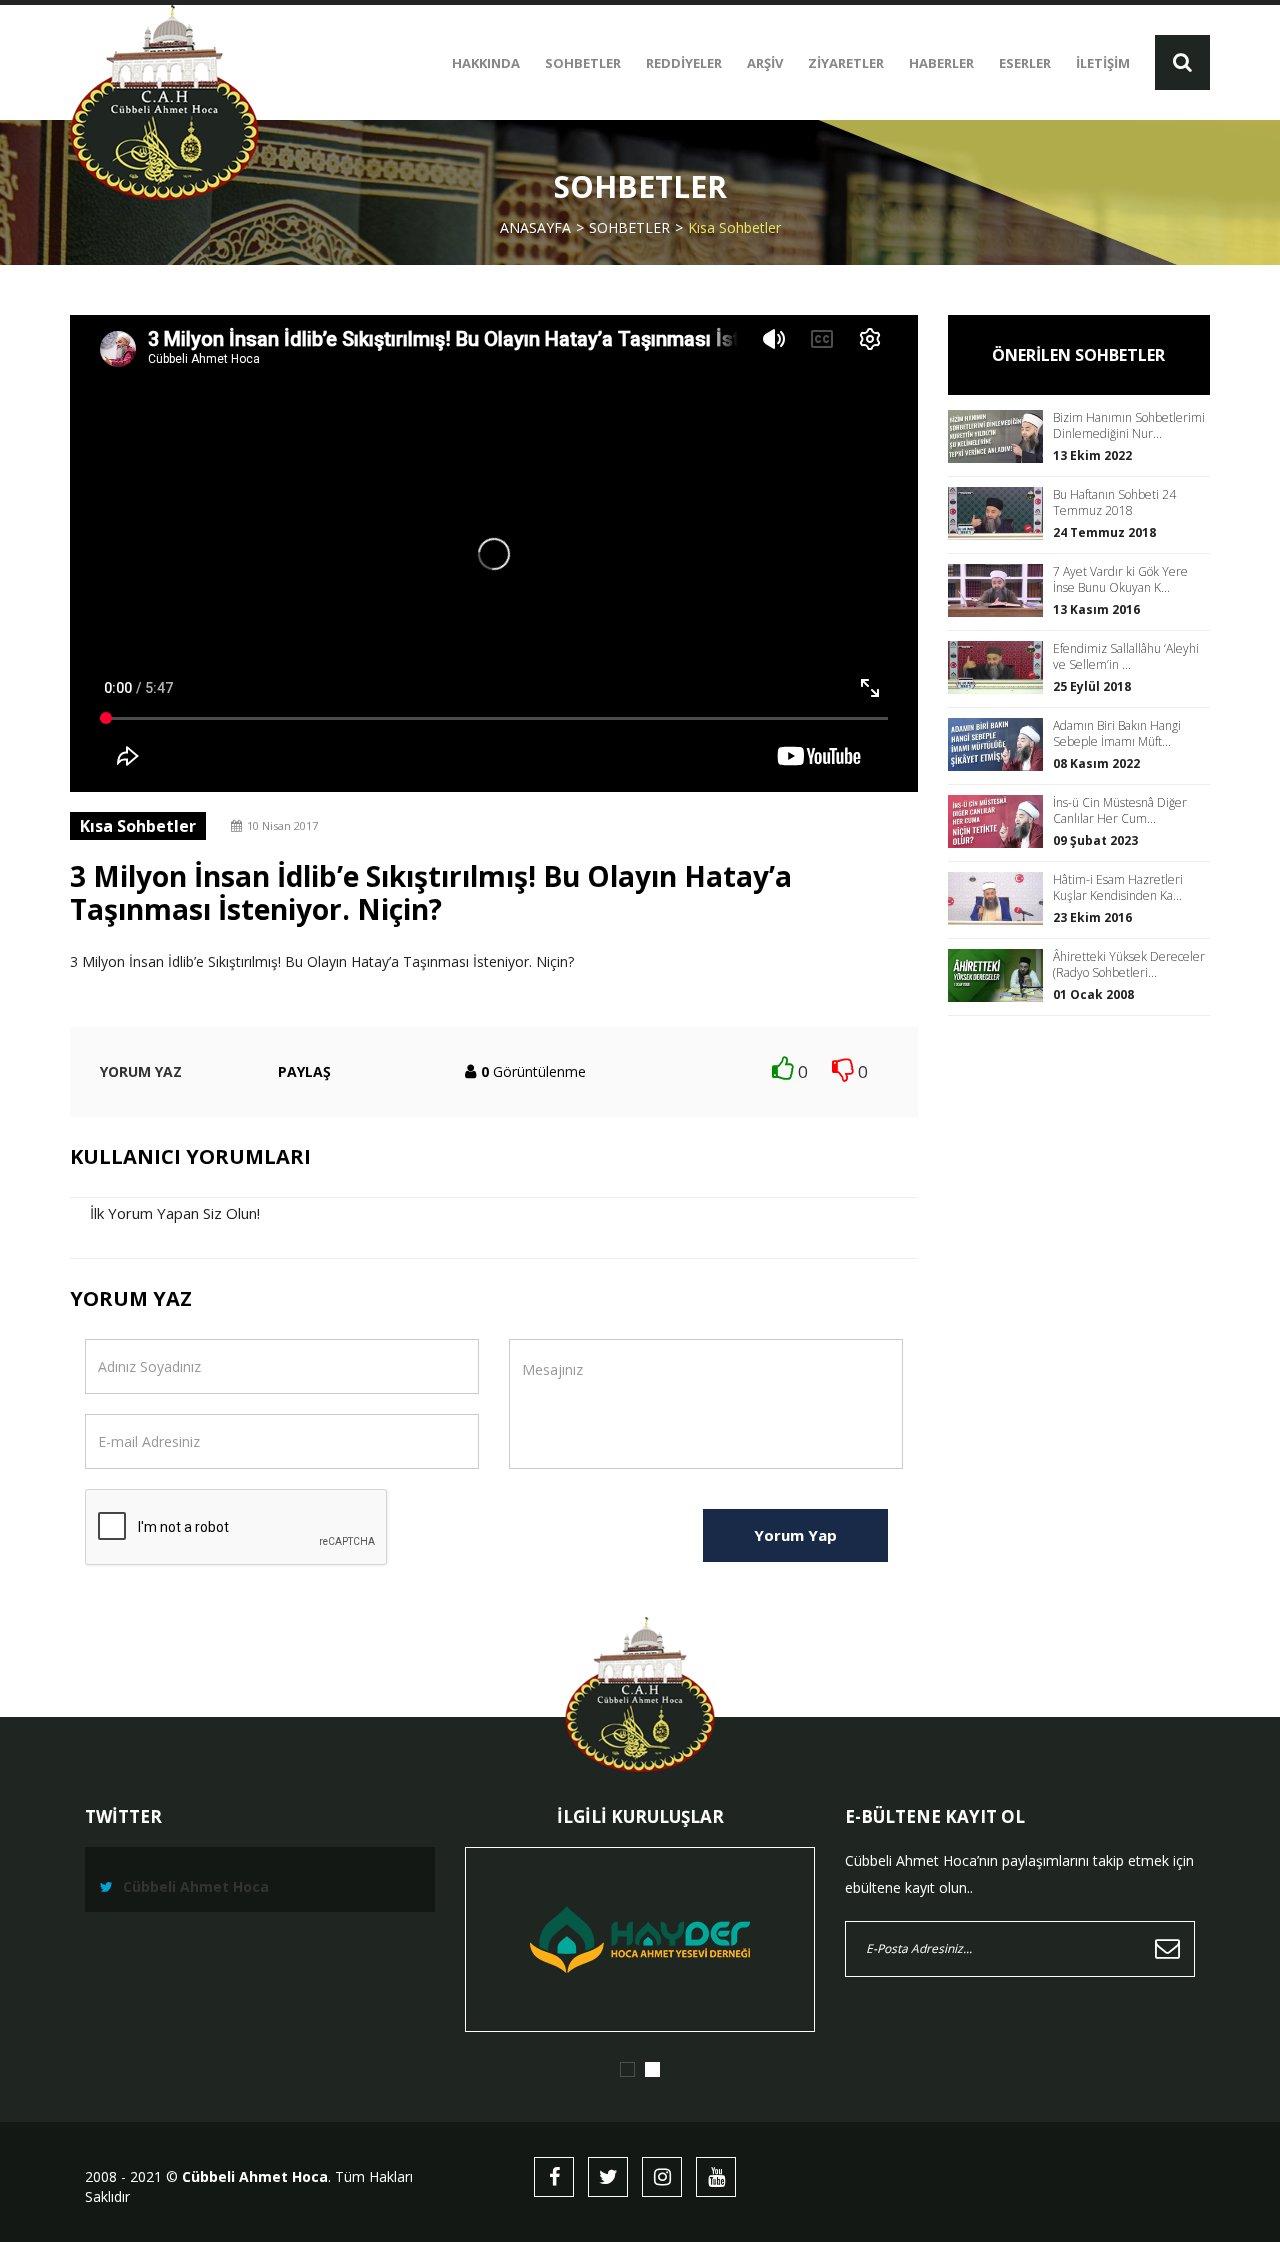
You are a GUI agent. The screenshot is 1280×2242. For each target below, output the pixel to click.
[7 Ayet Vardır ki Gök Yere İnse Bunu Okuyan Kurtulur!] (1000, 590)
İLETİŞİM (1103, 63)
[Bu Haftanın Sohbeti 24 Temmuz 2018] (1000, 513)
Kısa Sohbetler (734, 227)
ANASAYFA (535, 227)
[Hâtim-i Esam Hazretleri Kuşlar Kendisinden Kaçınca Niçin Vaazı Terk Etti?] (1000, 898)
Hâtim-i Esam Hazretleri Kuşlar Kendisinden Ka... (1118, 888)
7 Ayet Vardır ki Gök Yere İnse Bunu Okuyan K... (1120, 580)
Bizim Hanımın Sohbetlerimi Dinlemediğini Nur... (1129, 426)
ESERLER (1025, 63)
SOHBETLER (583, 63)
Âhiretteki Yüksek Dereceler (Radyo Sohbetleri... (1129, 965)
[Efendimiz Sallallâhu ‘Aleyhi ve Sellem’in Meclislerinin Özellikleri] (1000, 667)
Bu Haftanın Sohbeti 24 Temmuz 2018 (1114, 503)
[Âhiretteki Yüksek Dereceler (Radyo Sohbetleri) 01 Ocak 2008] (1000, 975)
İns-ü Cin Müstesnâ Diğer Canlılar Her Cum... (1120, 811)
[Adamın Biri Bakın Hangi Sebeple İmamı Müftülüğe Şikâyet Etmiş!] (1000, 744)
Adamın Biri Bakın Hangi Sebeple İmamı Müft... (1117, 734)
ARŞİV (765, 63)
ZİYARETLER (846, 63)
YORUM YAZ (141, 1071)
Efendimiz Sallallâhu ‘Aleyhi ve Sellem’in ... (1126, 657)
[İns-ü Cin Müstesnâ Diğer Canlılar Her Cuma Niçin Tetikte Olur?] (1000, 821)
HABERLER (941, 63)
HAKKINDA (486, 63)
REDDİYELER (684, 63)
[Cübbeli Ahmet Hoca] (164, 102)
